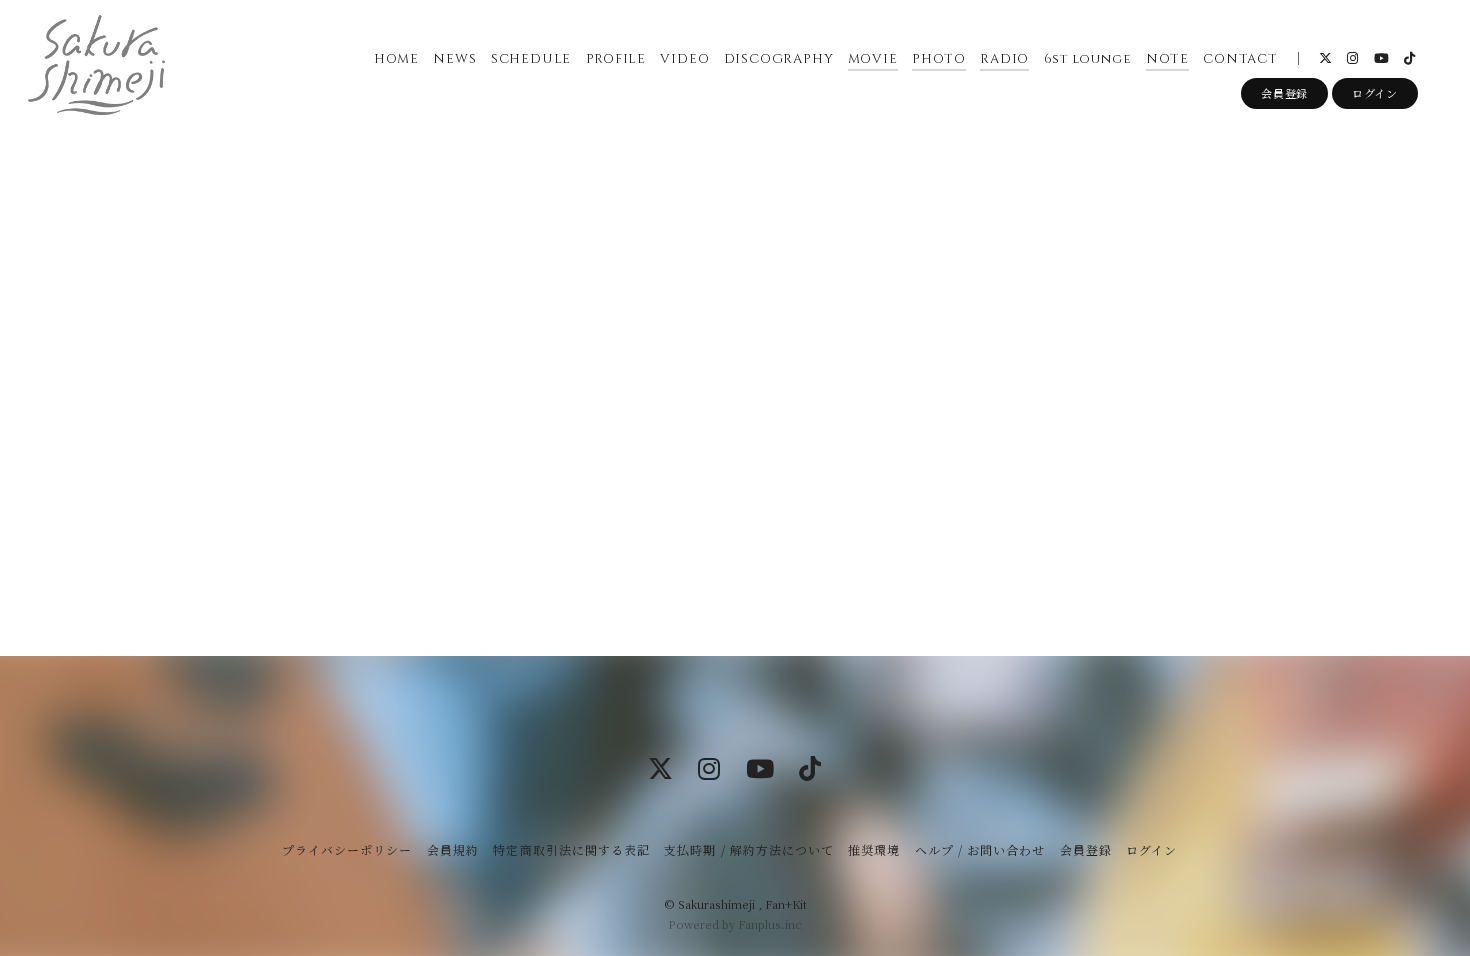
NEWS (454, 59)
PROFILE (616, 59)
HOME (396, 59)
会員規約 (453, 849)
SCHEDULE (531, 59)
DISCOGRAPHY (779, 59)
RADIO (1004, 59)
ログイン (1375, 93)
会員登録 (1284, 93)
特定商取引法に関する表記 (571, 849)
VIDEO (684, 59)
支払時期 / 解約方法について (749, 849)
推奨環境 (874, 849)
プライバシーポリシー (347, 849)
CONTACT (1240, 59)
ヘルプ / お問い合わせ (980, 849)
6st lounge (1088, 59)
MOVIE (873, 59)
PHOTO (939, 59)
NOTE (1167, 59)
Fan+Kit (786, 904)
